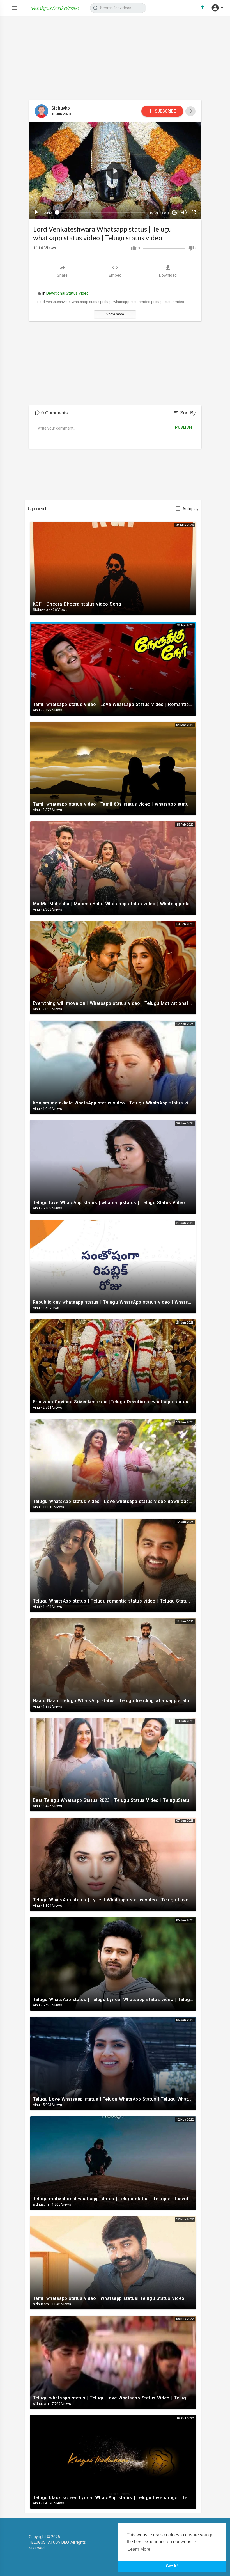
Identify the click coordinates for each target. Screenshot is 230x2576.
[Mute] (184, 212)
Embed (115, 275)
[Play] (36, 212)
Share (62, 275)
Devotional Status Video (67, 293)
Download (168, 275)
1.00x (165, 213)
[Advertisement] (115, 61)
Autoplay (191, 509)
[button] (217, 8)
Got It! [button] (172, 2566)
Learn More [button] (139, 2549)
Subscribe (165, 111)
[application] (115, 171)
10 (174, 212)
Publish (184, 427)
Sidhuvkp (61, 108)
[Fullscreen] (194, 212)
